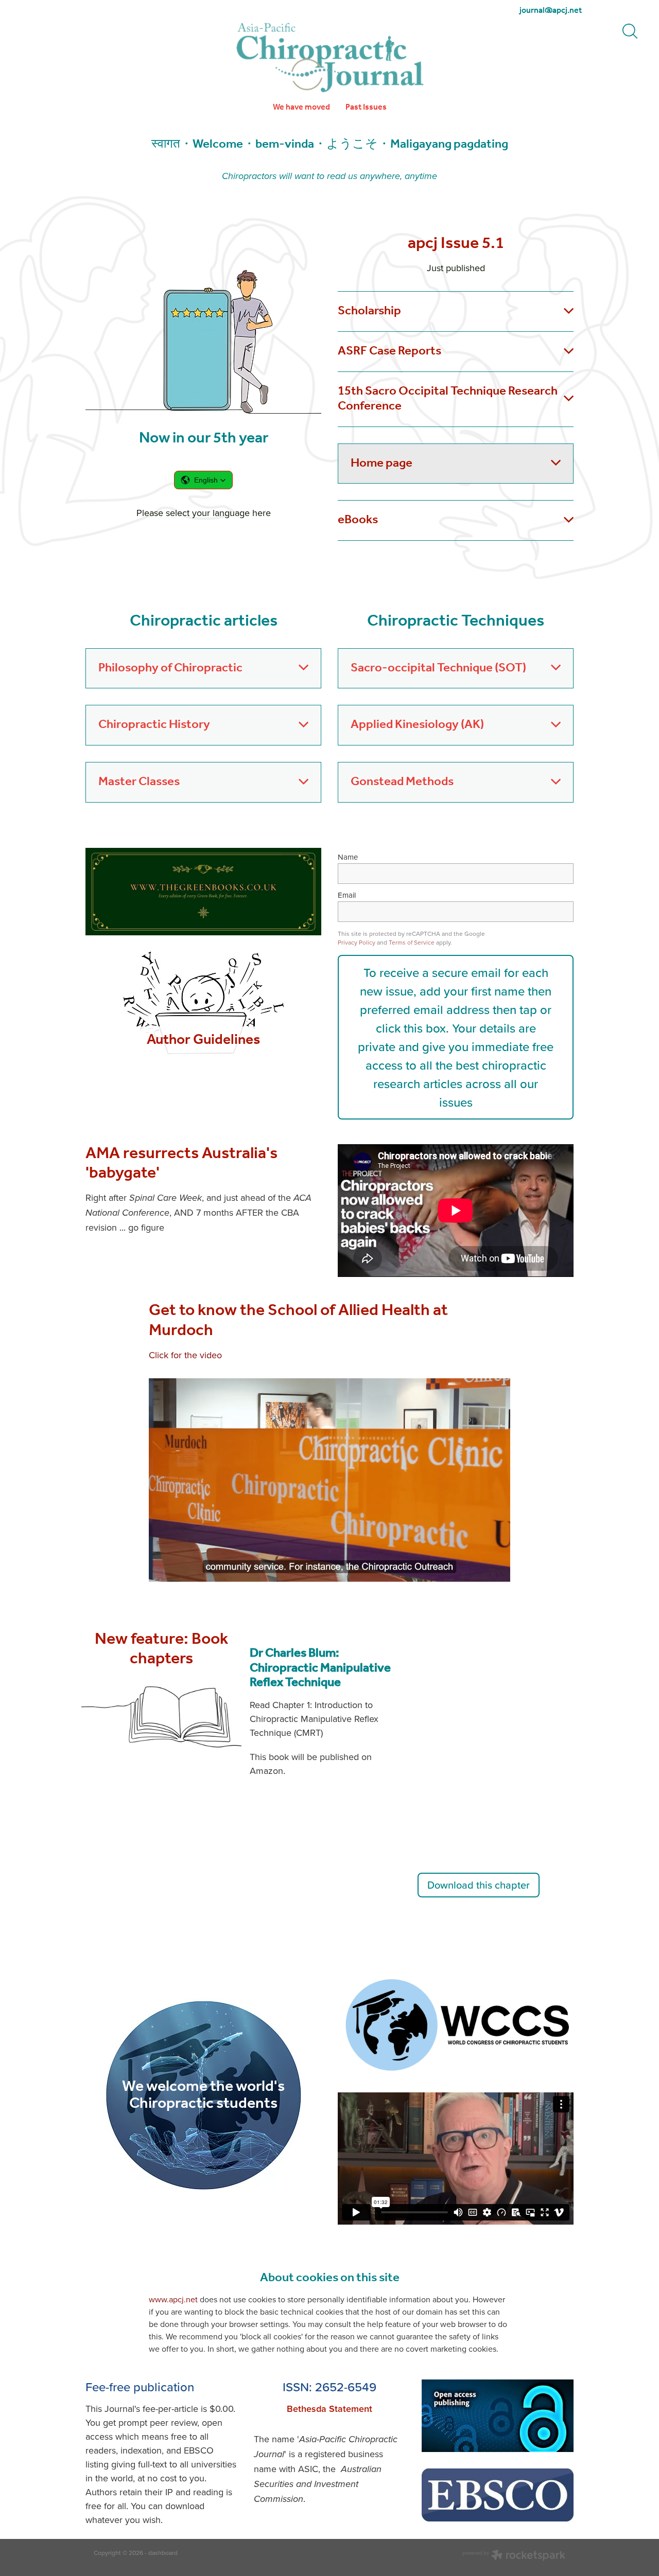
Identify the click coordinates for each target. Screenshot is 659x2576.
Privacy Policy (357, 942)
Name (348, 857)
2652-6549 (346, 2387)
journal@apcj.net (551, 11)
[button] (203, 480)
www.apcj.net (173, 2299)
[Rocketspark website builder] (514, 2556)
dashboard (163, 2553)
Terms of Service (412, 942)
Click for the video (185, 1355)
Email (347, 895)
